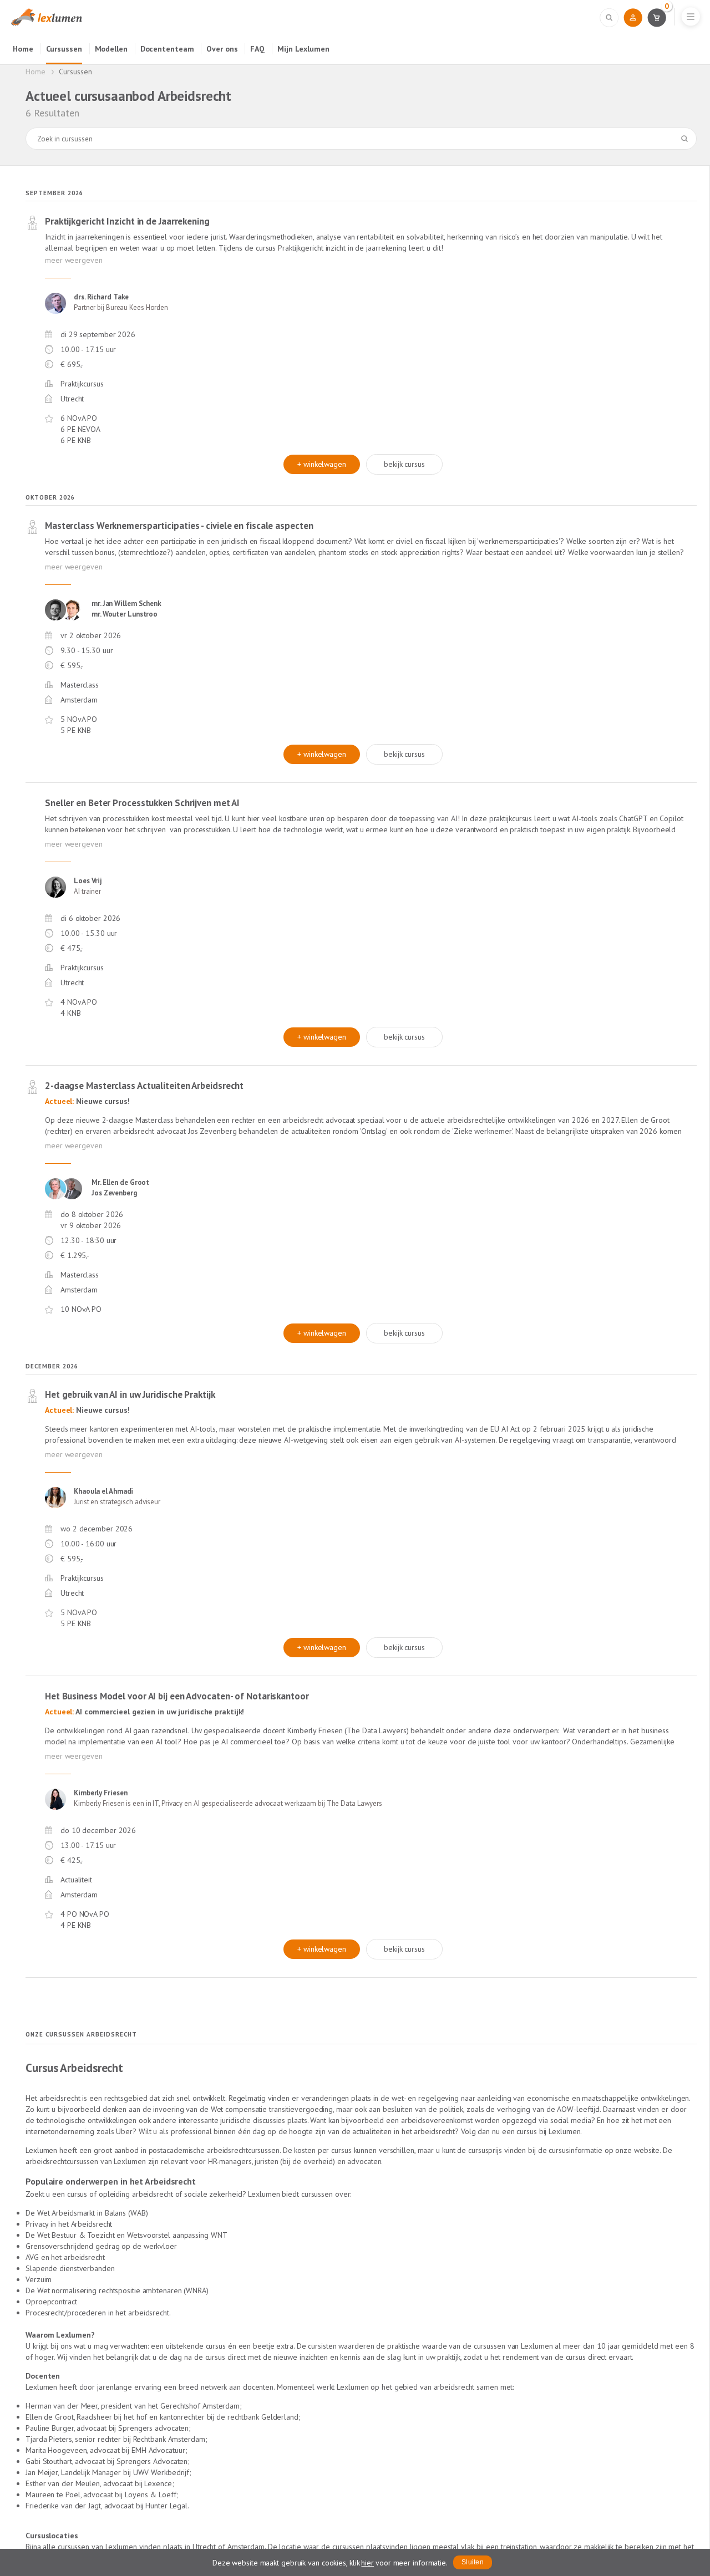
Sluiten (473, 2562)
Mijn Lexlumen (303, 49)
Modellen (111, 49)
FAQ (257, 49)
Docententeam (167, 49)
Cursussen (64, 49)
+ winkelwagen (322, 464)
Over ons (222, 49)
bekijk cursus (404, 464)
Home (23, 49)
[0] (656, 17)
